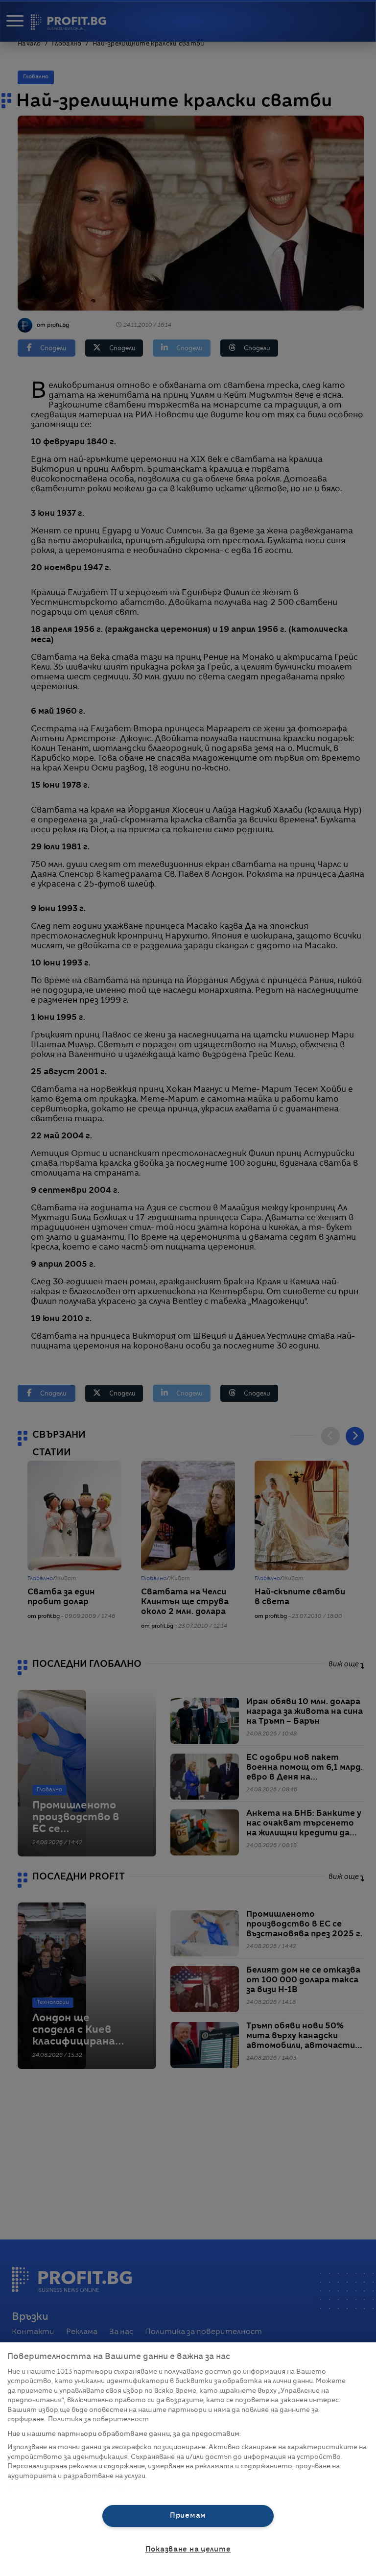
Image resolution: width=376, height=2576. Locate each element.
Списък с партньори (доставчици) (67, 2487)
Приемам (188, 2516)
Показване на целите (188, 2550)
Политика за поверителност (98, 2420)
